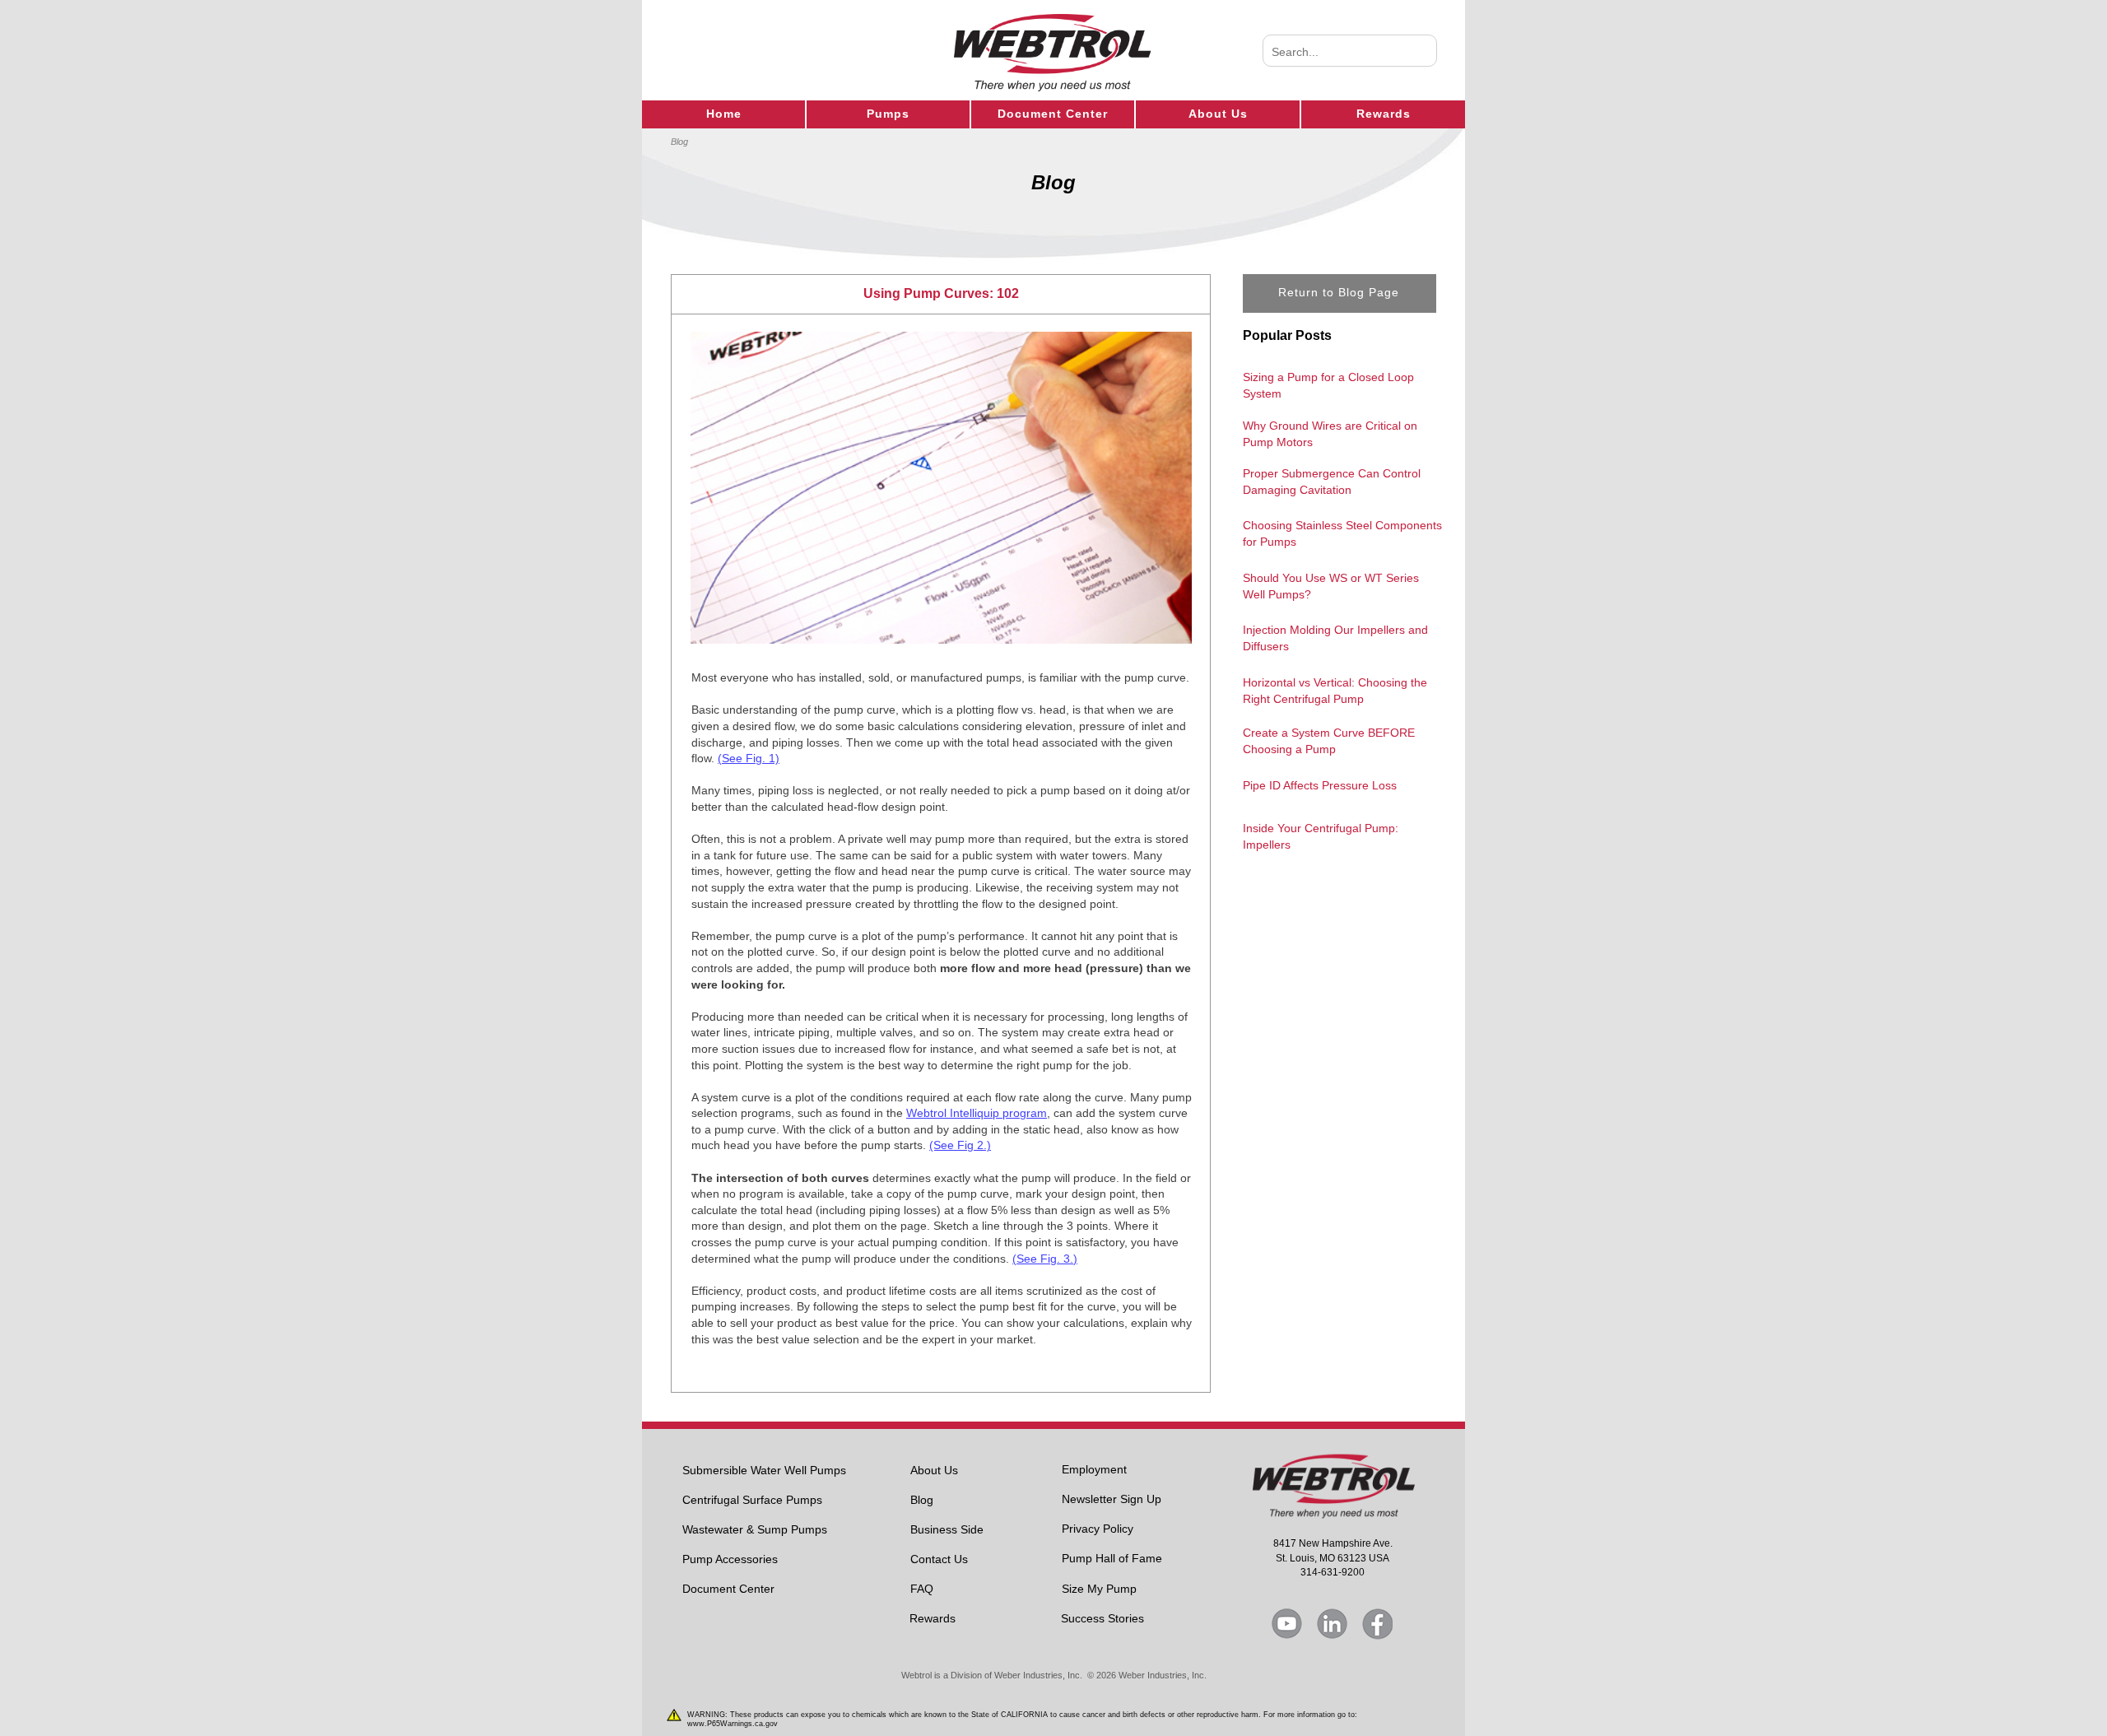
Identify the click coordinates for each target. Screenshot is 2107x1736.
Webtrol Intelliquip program (977, 1113)
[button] (941, 294)
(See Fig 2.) (960, 1145)
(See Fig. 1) (749, 758)
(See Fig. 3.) (1045, 1259)
